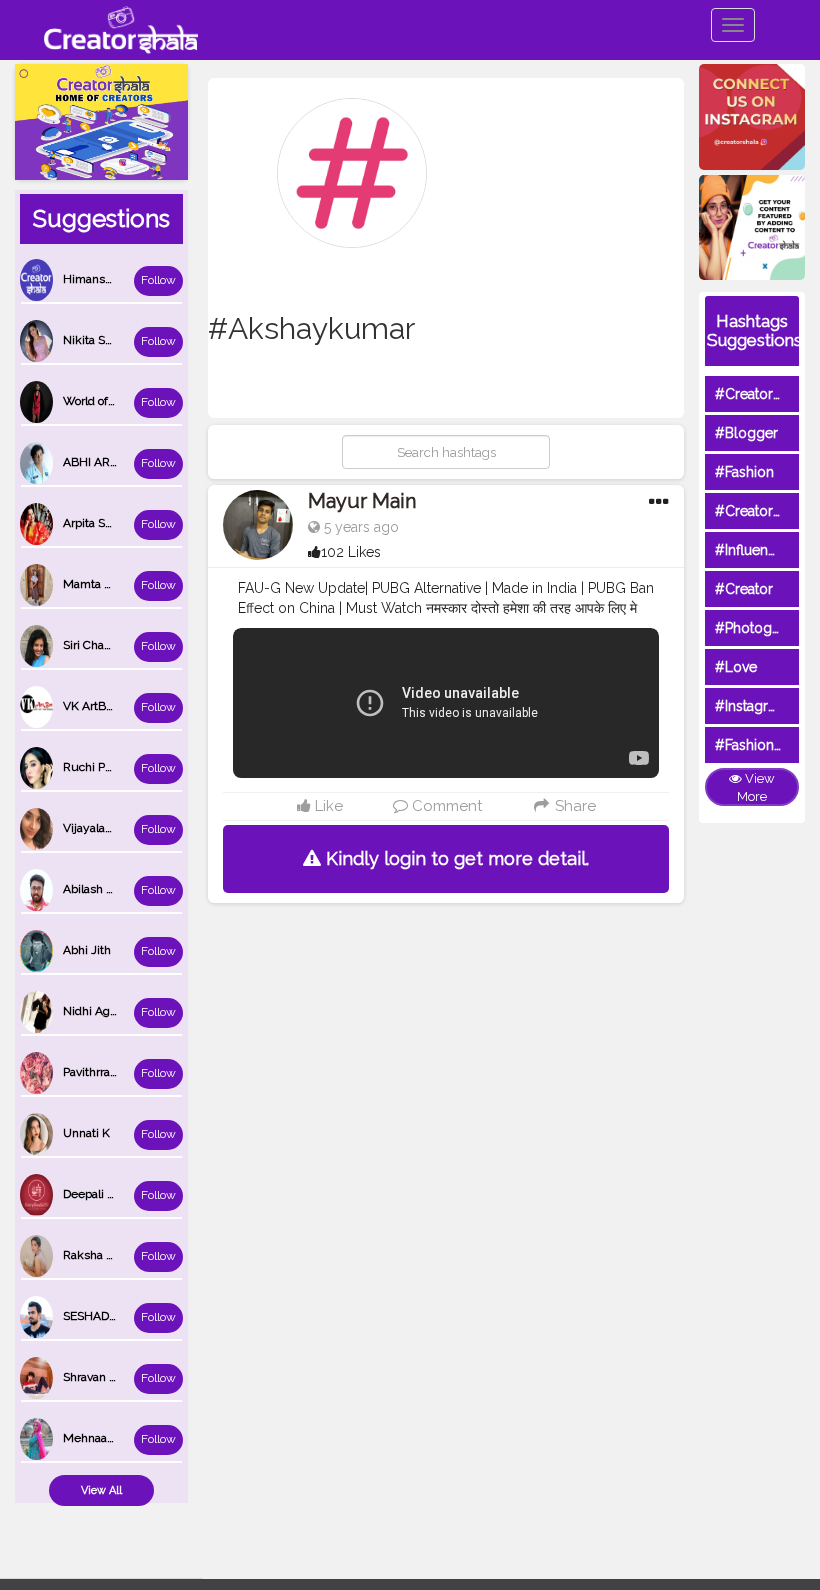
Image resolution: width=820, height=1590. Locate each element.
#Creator (744, 589)
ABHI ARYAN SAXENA (123, 462)
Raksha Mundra (106, 1255)
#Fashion (744, 472)
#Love (736, 667)
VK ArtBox (90, 706)
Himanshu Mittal (108, 279)
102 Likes (351, 552)
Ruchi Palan (95, 767)
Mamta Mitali (98, 584)
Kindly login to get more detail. (455, 858)
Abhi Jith (87, 950)
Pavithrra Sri (95, 1072)
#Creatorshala (760, 394)
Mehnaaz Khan (104, 1438)
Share (573, 806)
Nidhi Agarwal (101, 1011)
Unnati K (86, 1133)
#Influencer (752, 550)
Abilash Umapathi (111, 889)
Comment (445, 806)
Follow (158, 280)
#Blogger (746, 433)
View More (756, 788)
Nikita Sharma (101, 340)
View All (101, 1490)
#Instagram (751, 706)
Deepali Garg (98, 1194)
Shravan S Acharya (113, 1377)
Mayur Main (362, 501)
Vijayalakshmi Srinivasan (130, 828)
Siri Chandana (100, 645)
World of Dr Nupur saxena (133, 401)
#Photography (762, 628)
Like (327, 806)
